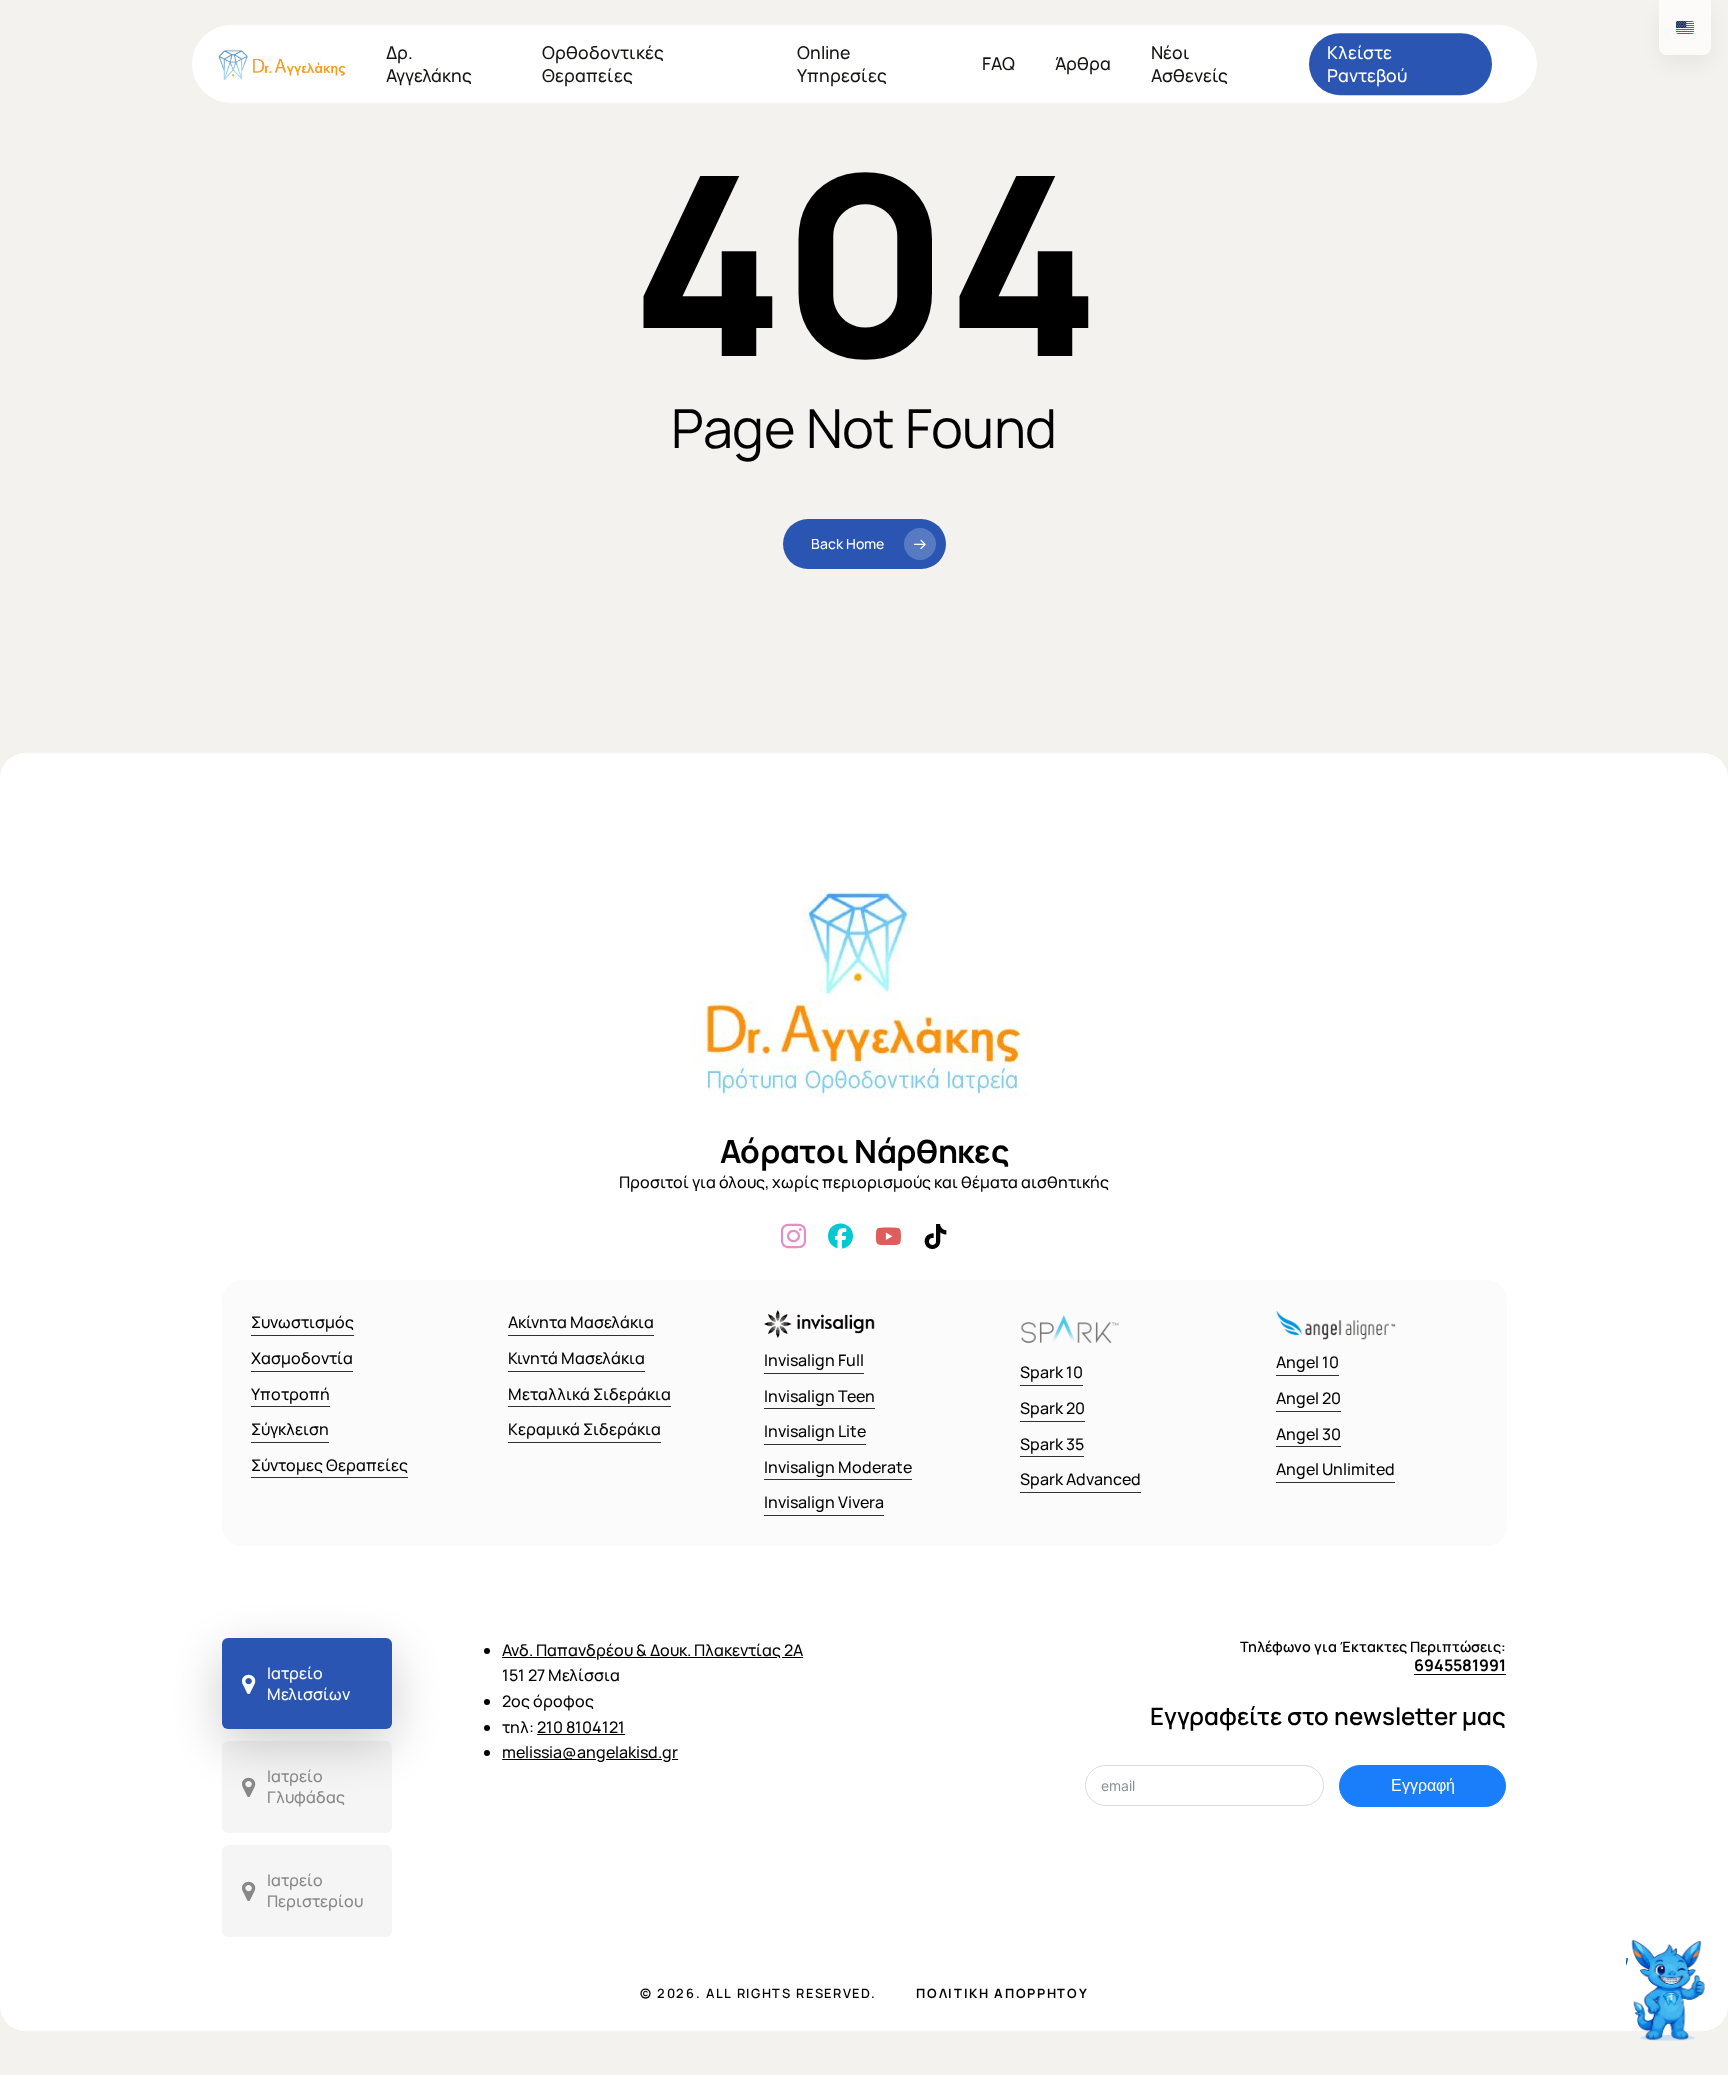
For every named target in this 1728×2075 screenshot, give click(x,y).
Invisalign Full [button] (814, 1360)
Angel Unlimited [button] (1335, 1469)
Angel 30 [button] (1308, 1434)
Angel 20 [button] (1308, 1398)
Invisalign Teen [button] (819, 1396)
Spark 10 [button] (1051, 1372)
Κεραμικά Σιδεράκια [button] (584, 1429)
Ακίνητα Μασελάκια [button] (581, 1322)
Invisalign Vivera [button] (824, 1502)
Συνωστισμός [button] (302, 1322)
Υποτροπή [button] (290, 1394)
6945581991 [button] (1460, 1665)
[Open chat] (1668, 1982)
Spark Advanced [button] (1080, 1479)
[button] (307, 1684)
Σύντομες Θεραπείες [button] (329, 1465)
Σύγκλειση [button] (290, 1429)
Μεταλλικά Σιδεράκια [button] (589, 1394)
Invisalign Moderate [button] (838, 1467)
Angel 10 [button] (1307, 1362)
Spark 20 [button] (1052, 1408)
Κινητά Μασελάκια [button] (576, 1358)
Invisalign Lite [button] (815, 1431)
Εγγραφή (1423, 1785)
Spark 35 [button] (1052, 1444)
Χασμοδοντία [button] (302, 1358)
